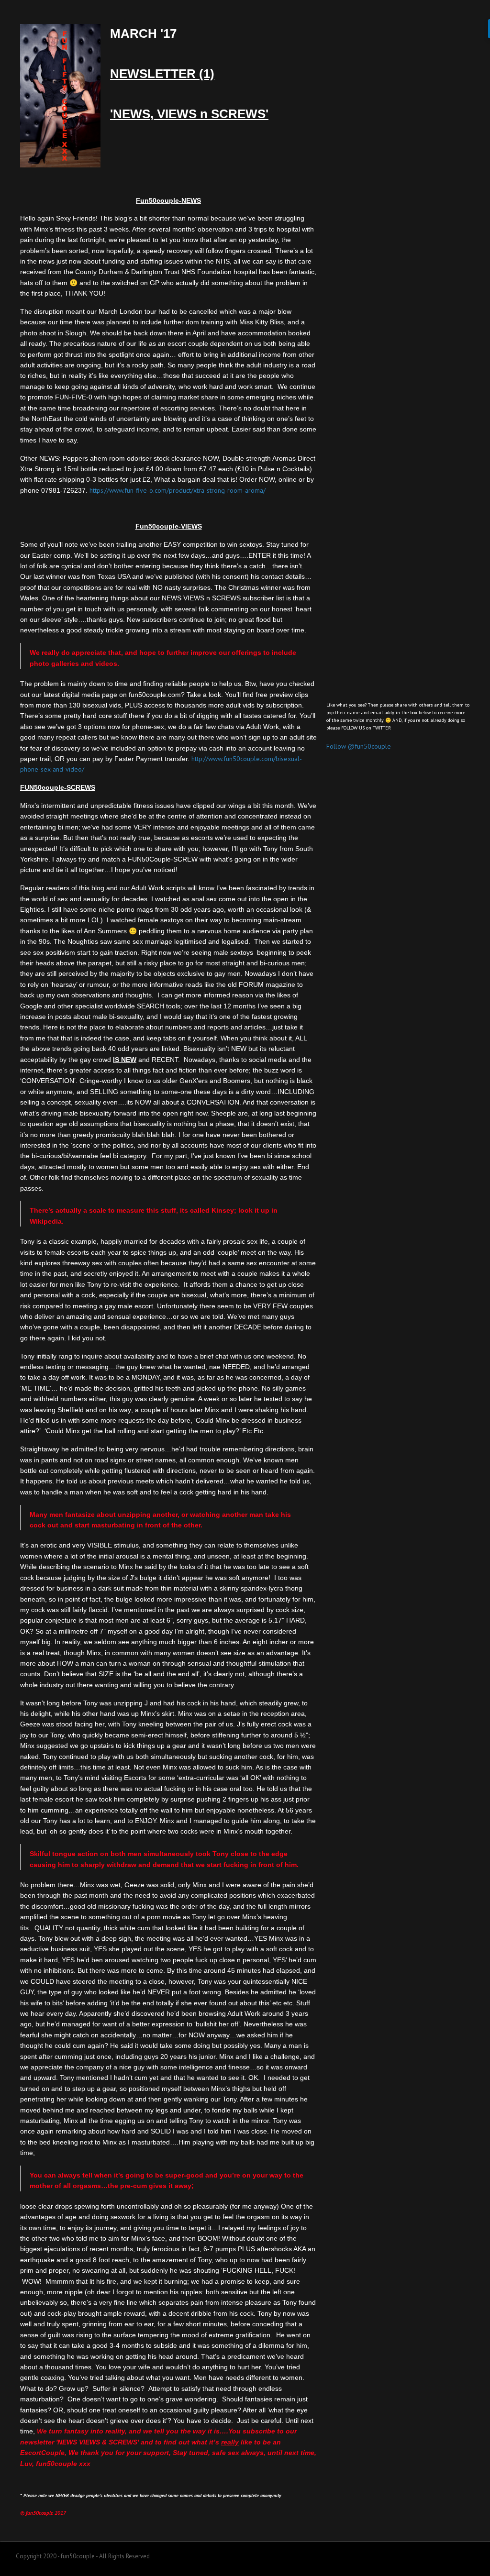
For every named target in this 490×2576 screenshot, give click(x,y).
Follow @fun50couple (359, 746)
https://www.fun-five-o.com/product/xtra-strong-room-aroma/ (178, 490)
